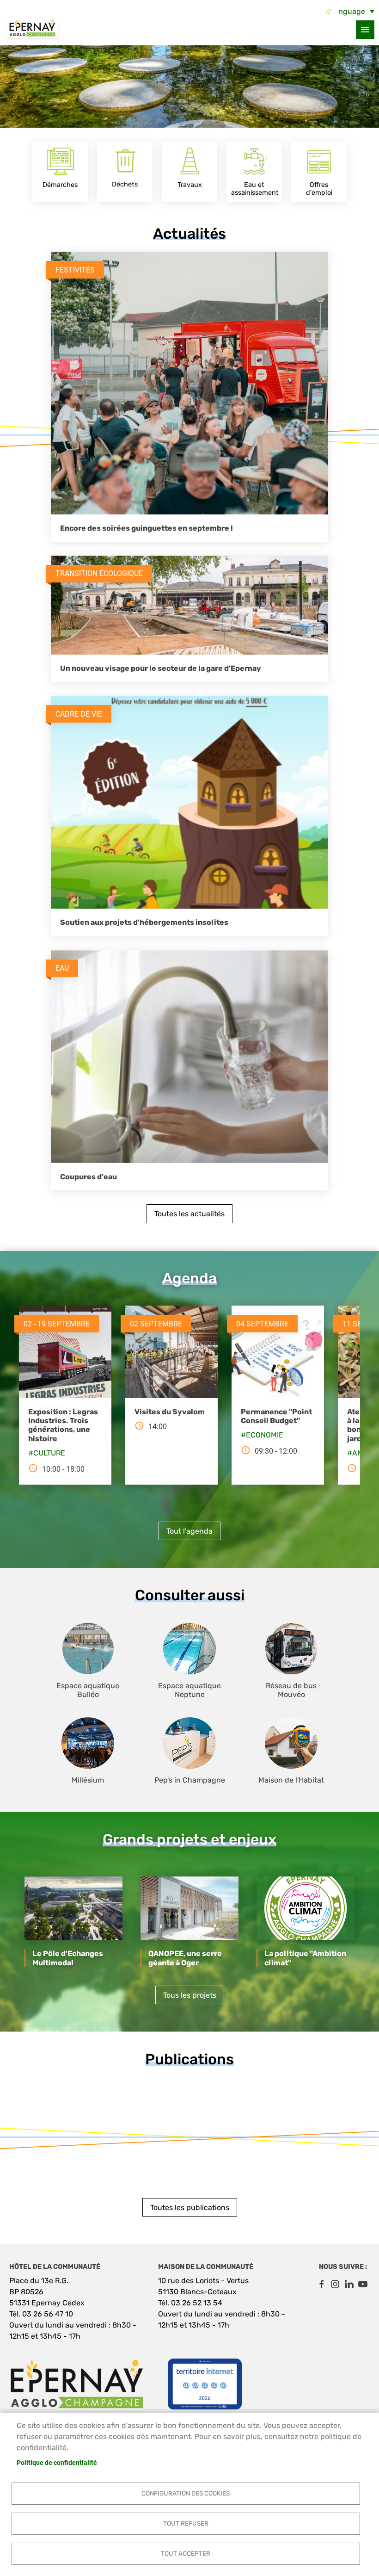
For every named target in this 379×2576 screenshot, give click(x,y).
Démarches (60, 185)
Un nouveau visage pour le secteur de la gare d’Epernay (161, 668)
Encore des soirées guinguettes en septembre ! (147, 528)
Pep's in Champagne (190, 1780)
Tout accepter (186, 2553)
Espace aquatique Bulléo (88, 1690)
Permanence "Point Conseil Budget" (276, 1416)
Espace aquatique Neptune (189, 1690)
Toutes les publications (190, 2208)
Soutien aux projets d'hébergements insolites (144, 922)
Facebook (321, 2284)
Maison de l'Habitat (291, 1780)
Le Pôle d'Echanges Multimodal (68, 1958)
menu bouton (365, 30)
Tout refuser (186, 2523)
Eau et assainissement (255, 189)
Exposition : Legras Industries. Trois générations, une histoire (63, 1425)
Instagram (335, 2284)
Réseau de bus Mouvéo (291, 1690)
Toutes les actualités (189, 1214)
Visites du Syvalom (170, 1412)
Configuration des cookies (186, 2493)
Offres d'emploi (319, 189)
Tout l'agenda (189, 1531)
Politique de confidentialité (57, 2463)
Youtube (363, 2284)
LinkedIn (349, 2284)
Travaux (190, 185)
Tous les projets (190, 1995)
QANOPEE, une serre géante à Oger (185, 1958)
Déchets (125, 184)
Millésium (88, 1780)
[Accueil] (32, 30)
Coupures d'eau (89, 1177)
